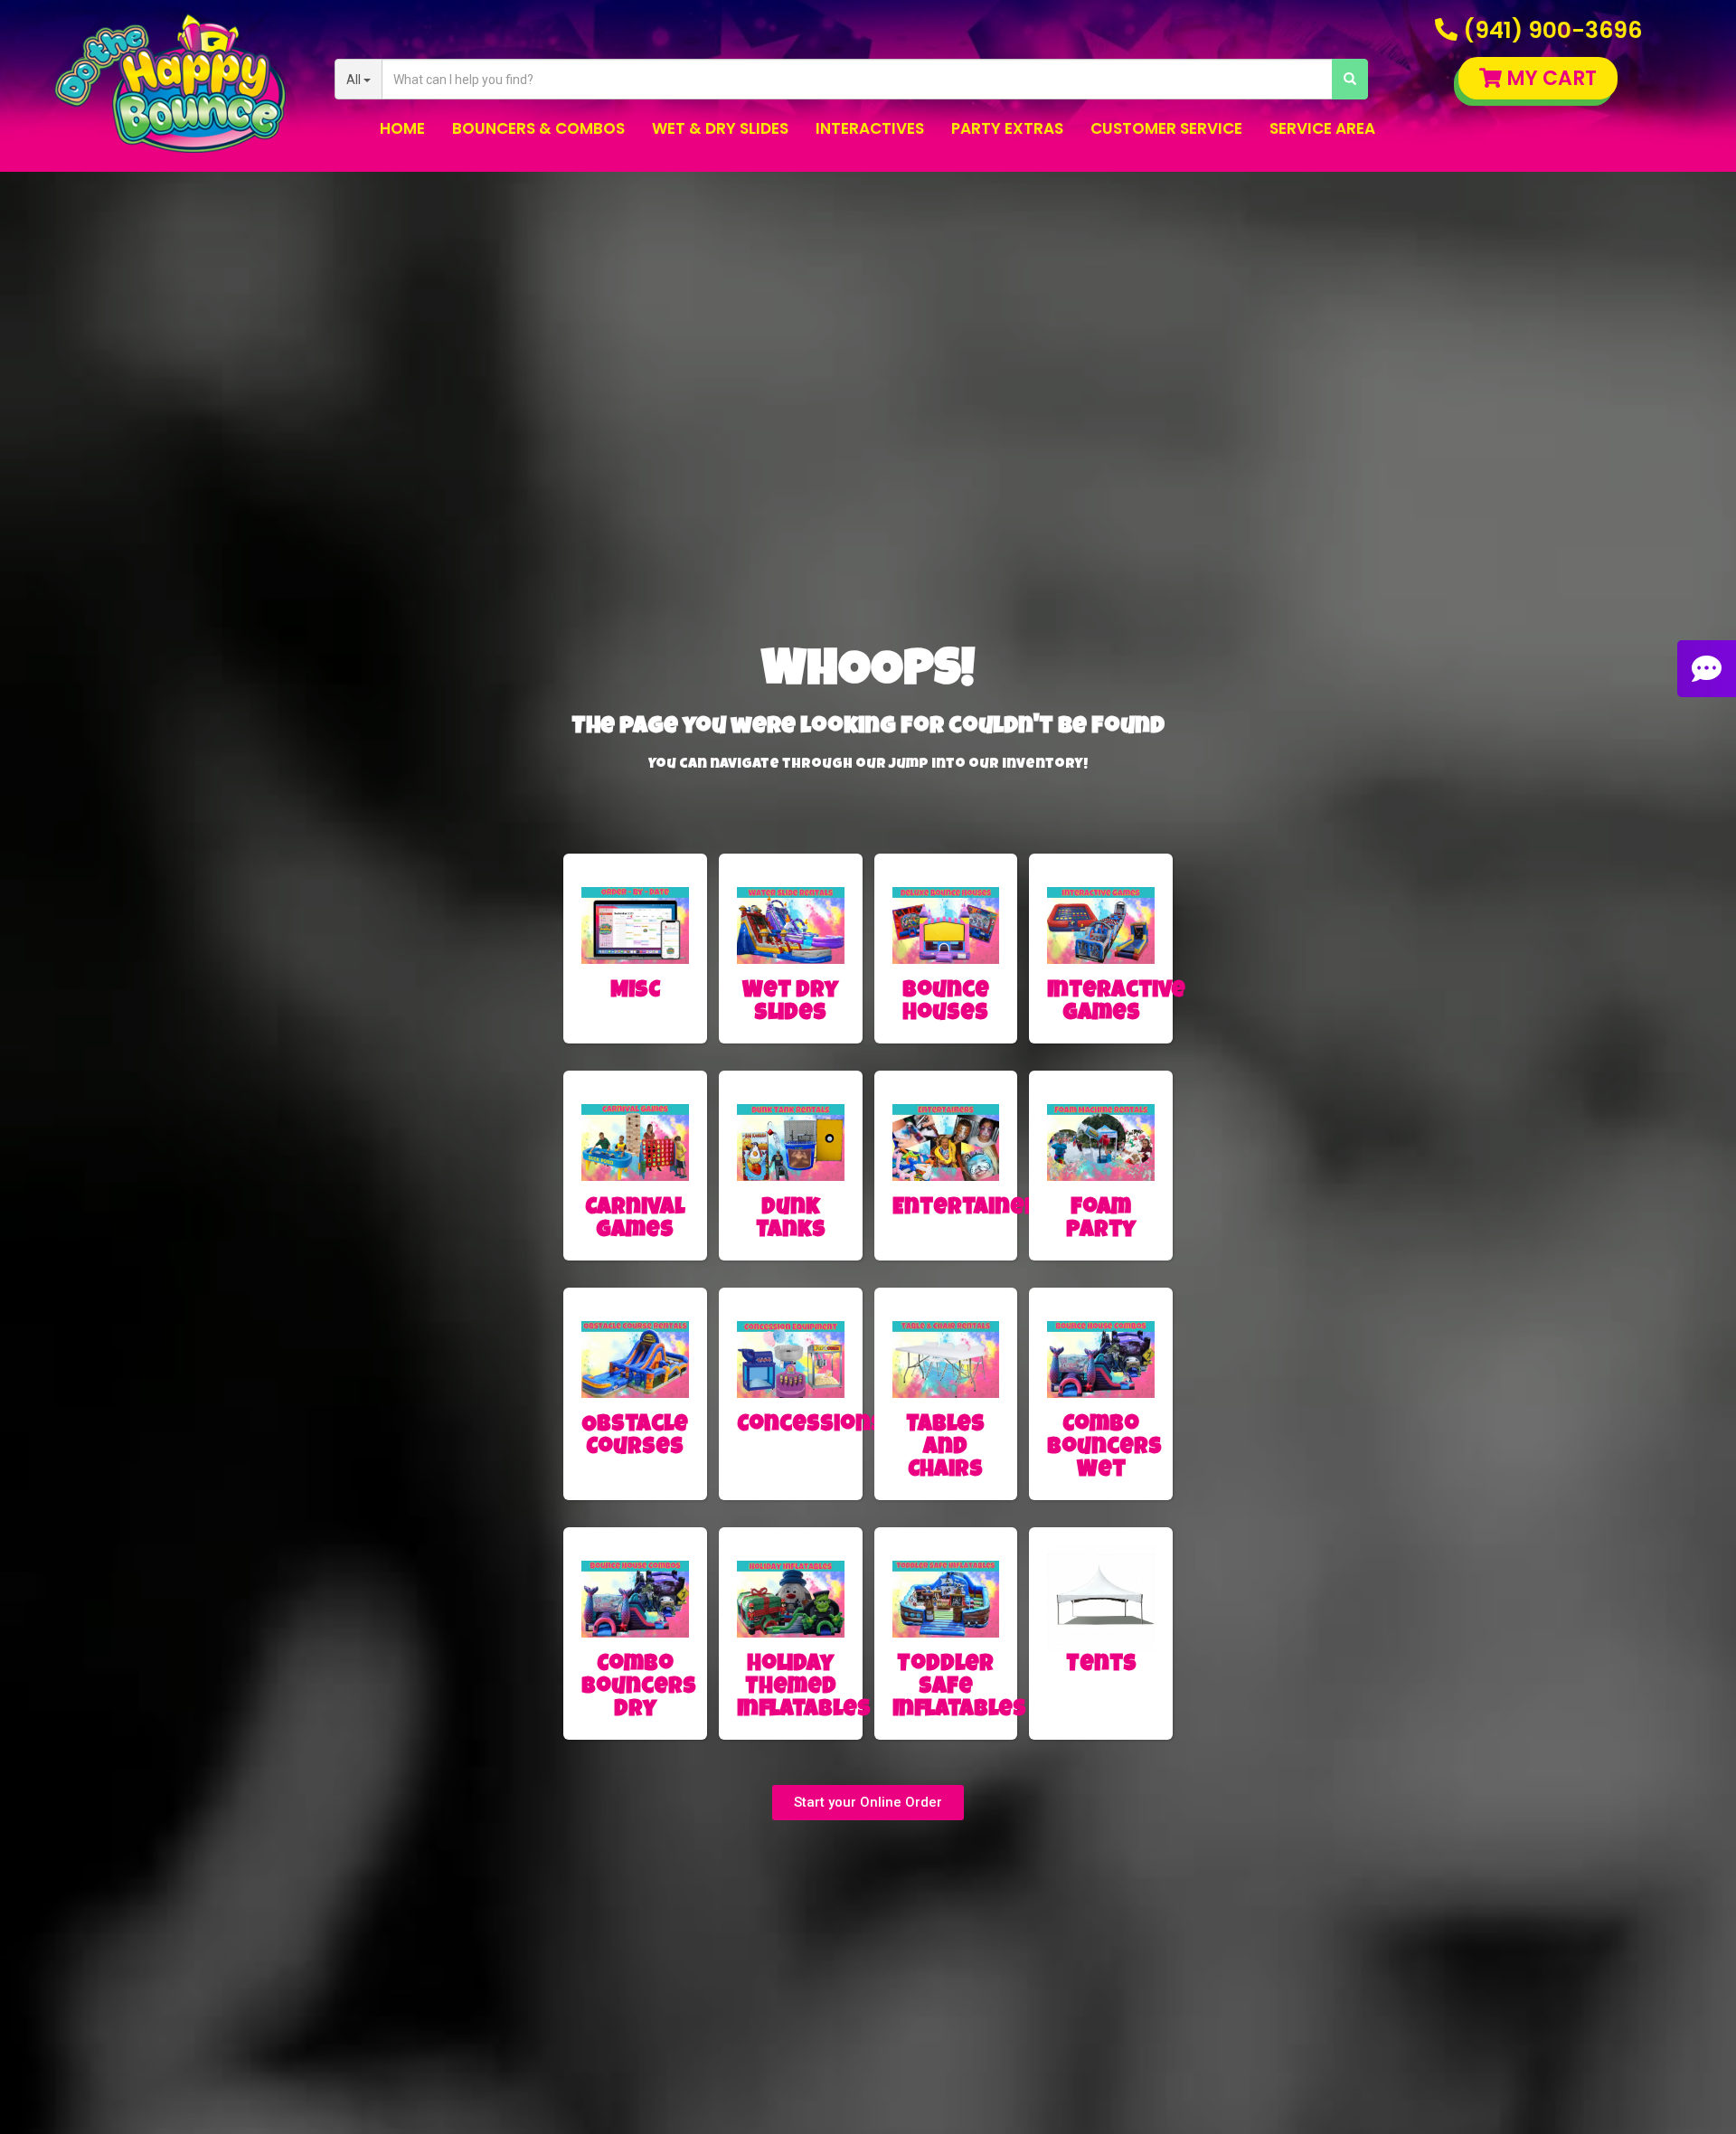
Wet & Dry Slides (720, 128)
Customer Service (1166, 128)
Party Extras (1007, 128)
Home (402, 128)
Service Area (1322, 128)
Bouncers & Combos (538, 128)
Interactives (870, 128)
